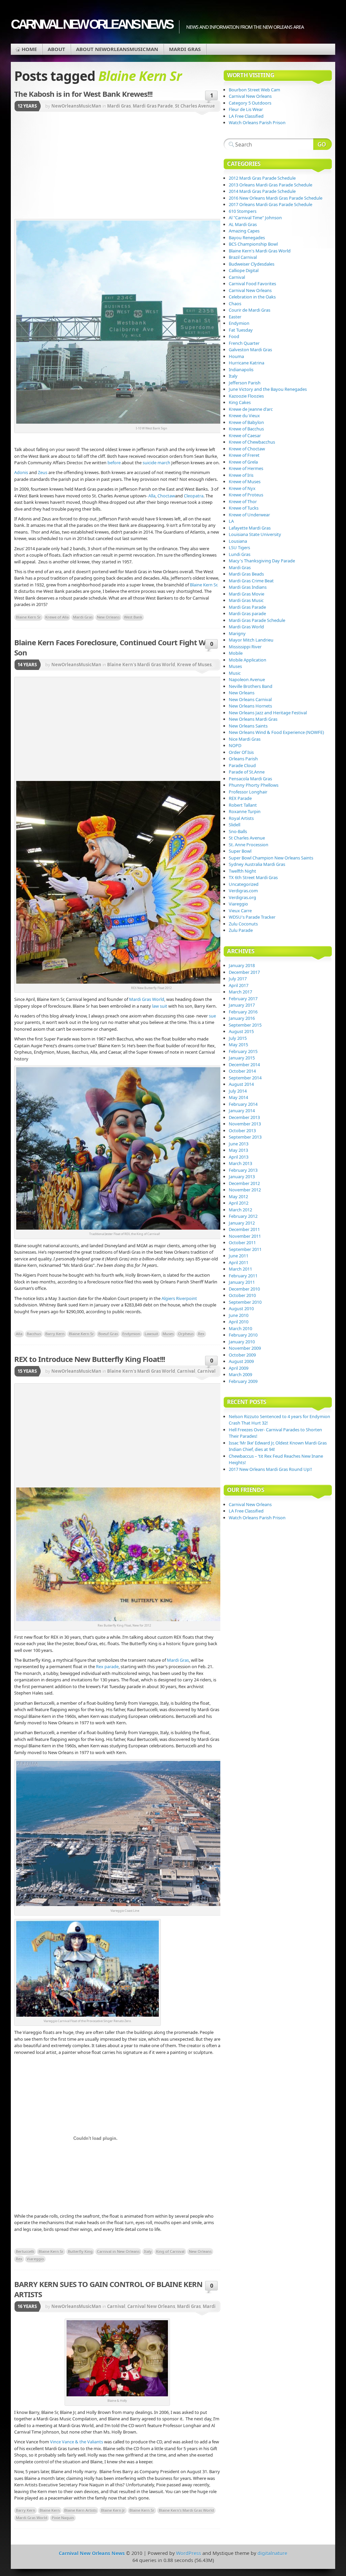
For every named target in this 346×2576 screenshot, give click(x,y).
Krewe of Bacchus (246, 429)
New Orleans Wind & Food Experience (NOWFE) (276, 732)
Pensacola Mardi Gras (250, 779)
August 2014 (241, 1084)
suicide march (156, 463)
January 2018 (242, 965)
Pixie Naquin (63, 2518)
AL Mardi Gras (243, 224)
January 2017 (242, 1005)
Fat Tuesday (241, 330)
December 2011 (244, 1229)
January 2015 (242, 1058)
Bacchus (34, 1334)
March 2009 (240, 1374)
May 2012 (238, 1196)
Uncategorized (244, 884)
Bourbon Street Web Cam (254, 90)
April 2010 (239, 1322)
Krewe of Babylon (246, 422)
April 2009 (239, 1368)
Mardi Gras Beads (246, 574)
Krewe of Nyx (242, 488)
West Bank (133, 617)
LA (231, 521)
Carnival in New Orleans (118, 2251)
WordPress (189, 2553)
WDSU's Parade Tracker (252, 917)
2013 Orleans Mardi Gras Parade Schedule (270, 185)
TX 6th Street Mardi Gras (253, 877)
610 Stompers (243, 211)
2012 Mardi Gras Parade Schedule (262, 178)
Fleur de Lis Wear (246, 109)
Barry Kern (55, 1334)
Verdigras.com (243, 891)
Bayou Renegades (247, 238)
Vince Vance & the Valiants (77, 2442)
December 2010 (244, 1289)
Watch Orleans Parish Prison (257, 122)
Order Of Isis (241, 752)
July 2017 (238, 979)
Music (235, 673)
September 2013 (245, 1137)
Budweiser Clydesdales (252, 264)
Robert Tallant (243, 805)
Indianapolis (241, 369)
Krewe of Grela (243, 462)
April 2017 (239, 985)
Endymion (131, 1334)
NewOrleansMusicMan (76, 106)
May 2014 (238, 1097)
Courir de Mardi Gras (250, 310)
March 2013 (240, 1163)
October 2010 (242, 1295)
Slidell (234, 825)
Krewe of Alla (57, 617)
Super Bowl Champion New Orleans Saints (271, 858)
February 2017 (243, 999)
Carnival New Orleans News (92, 24)
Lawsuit (151, 1334)
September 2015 (245, 1025)
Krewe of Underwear (249, 515)
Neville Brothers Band (251, 686)
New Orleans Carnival (250, 699)
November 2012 (245, 1190)
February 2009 (243, 1381)
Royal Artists (241, 818)
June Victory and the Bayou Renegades (268, 389)
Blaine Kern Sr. (204, 585)
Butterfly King (80, 2251)
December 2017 (244, 972)
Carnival (186, 1371)
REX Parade (240, 798)
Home (29, 49)
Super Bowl (240, 851)
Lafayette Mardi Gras (250, 528)
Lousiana (238, 541)
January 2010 (242, 1342)
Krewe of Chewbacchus (252, 442)
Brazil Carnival (243, 257)
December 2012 (244, 1183)
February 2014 (243, 1104)
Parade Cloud (242, 765)
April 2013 (239, 1157)
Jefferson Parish (245, 383)
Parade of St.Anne (247, 772)
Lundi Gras (240, 554)
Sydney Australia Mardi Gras (257, 864)
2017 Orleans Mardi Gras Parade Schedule (270, 204)
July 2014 (238, 1091)
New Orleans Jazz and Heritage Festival (268, 713)
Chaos (235, 304)
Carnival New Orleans (151, 2306)
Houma (236, 356)
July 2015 (238, 1038)
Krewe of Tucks (244, 508)
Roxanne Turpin (245, 811)
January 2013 (242, 1177)
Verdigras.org (242, 897)
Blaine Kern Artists (80, 2510)
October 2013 (242, 1130)
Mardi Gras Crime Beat (251, 581)
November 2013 (245, 1124)
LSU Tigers (239, 547)
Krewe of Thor (243, 501)
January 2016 (242, 1018)
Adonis (22, 472)
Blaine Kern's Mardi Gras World (141, 665)
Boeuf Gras (108, 1334)
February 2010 (243, 1335)
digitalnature (272, 2553)
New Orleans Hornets (250, 706)
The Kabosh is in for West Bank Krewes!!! (83, 94)
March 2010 (240, 1328)
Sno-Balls (238, 831)
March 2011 (240, 1269)
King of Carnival (170, 2251)
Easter (235, 317)
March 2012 (240, 1210)
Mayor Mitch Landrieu (251, 640)
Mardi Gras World (147, 999)
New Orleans (108, 617)
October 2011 (242, 1242)
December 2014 (244, 1065)
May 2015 (238, 1045)
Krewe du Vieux (244, 416)
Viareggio (35, 2259)
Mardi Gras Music (246, 600)
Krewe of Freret (244, 455)
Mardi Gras (185, 49)
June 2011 (239, 1256)
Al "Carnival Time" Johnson (255, 218)
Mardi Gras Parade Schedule (257, 620)
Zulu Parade (241, 930)
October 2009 (242, 1355)
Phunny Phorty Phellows (254, 785)
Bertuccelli (25, 2251)
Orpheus (186, 1334)
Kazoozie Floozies (246, 396)
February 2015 (243, 1051)
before (114, 463)
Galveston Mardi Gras (250, 350)
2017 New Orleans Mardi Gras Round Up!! (270, 1469)
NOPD (235, 745)
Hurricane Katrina (246, 363)
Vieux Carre (240, 911)
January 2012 (242, 1223)
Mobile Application (248, 660)
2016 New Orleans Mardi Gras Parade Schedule (276, 198)
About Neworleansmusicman (117, 49)
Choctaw (166, 496)
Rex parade (107, 1666)
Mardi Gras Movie (246, 594)
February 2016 (243, 1012)
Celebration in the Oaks (252, 297)
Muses (168, 1334)
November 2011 (245, 1236)
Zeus (43, 472)
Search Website (323, 144)
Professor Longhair (248, 792)
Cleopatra (193, 496)
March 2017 (240, 992)
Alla (152, 496)
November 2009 (245, 1348)
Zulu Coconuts (243, 924)
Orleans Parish (243, 759)
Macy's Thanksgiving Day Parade (262, 561)
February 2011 (243, 1276)
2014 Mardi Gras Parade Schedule (262, 191)
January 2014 (242, 1111)
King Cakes (240, 402)
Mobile (236, 653)
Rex (201, 1334)
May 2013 (238, 1150)
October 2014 (242, 1071)
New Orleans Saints (248, 726)
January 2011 (242, 1282)
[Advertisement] (159, 166)
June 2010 (239, 1315)
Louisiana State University (255, 534)
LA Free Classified (246, 116)
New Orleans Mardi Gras (253, 719)
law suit (160, 1006)
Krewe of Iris (241, 475)
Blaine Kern (50, 2510)
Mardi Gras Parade (153, 106)
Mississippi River (245, 647)
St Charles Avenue (195, 106)
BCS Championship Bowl (253, 244)
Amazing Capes (244, 231)
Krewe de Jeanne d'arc (251, 409)
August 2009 (241, 1361)
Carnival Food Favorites (252, 284)
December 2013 (244, 1117)
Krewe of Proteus (246, 495)
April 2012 (239, 1203)
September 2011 (245, 1249)
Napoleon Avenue (247, 679)
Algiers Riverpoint (179, 1298)
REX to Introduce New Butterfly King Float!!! (90, 1359)
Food (234, 336)
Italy (148, 2251)
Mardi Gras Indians (248, 587)
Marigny (237, 633)
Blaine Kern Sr (28, 617)
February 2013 (243, 1170)
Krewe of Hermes (246, 468)
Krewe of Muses (194, 665)
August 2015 (241, 1031)
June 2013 (239, 1144)
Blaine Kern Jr (113, 2510)
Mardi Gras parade (247, 613)
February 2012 (243, 1216)
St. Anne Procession (249, 845)
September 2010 (245, 1302)
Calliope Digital (244, 270)
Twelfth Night (242, 871)
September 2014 (245, 1078)
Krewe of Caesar (245, 435)
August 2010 (241, 1308)
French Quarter (244, 343)
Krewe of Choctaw (247, 449)
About (56, 49)
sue (212, 1016)
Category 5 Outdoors (250, 103)
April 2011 (239, 1262)
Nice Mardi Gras (245, 739)
